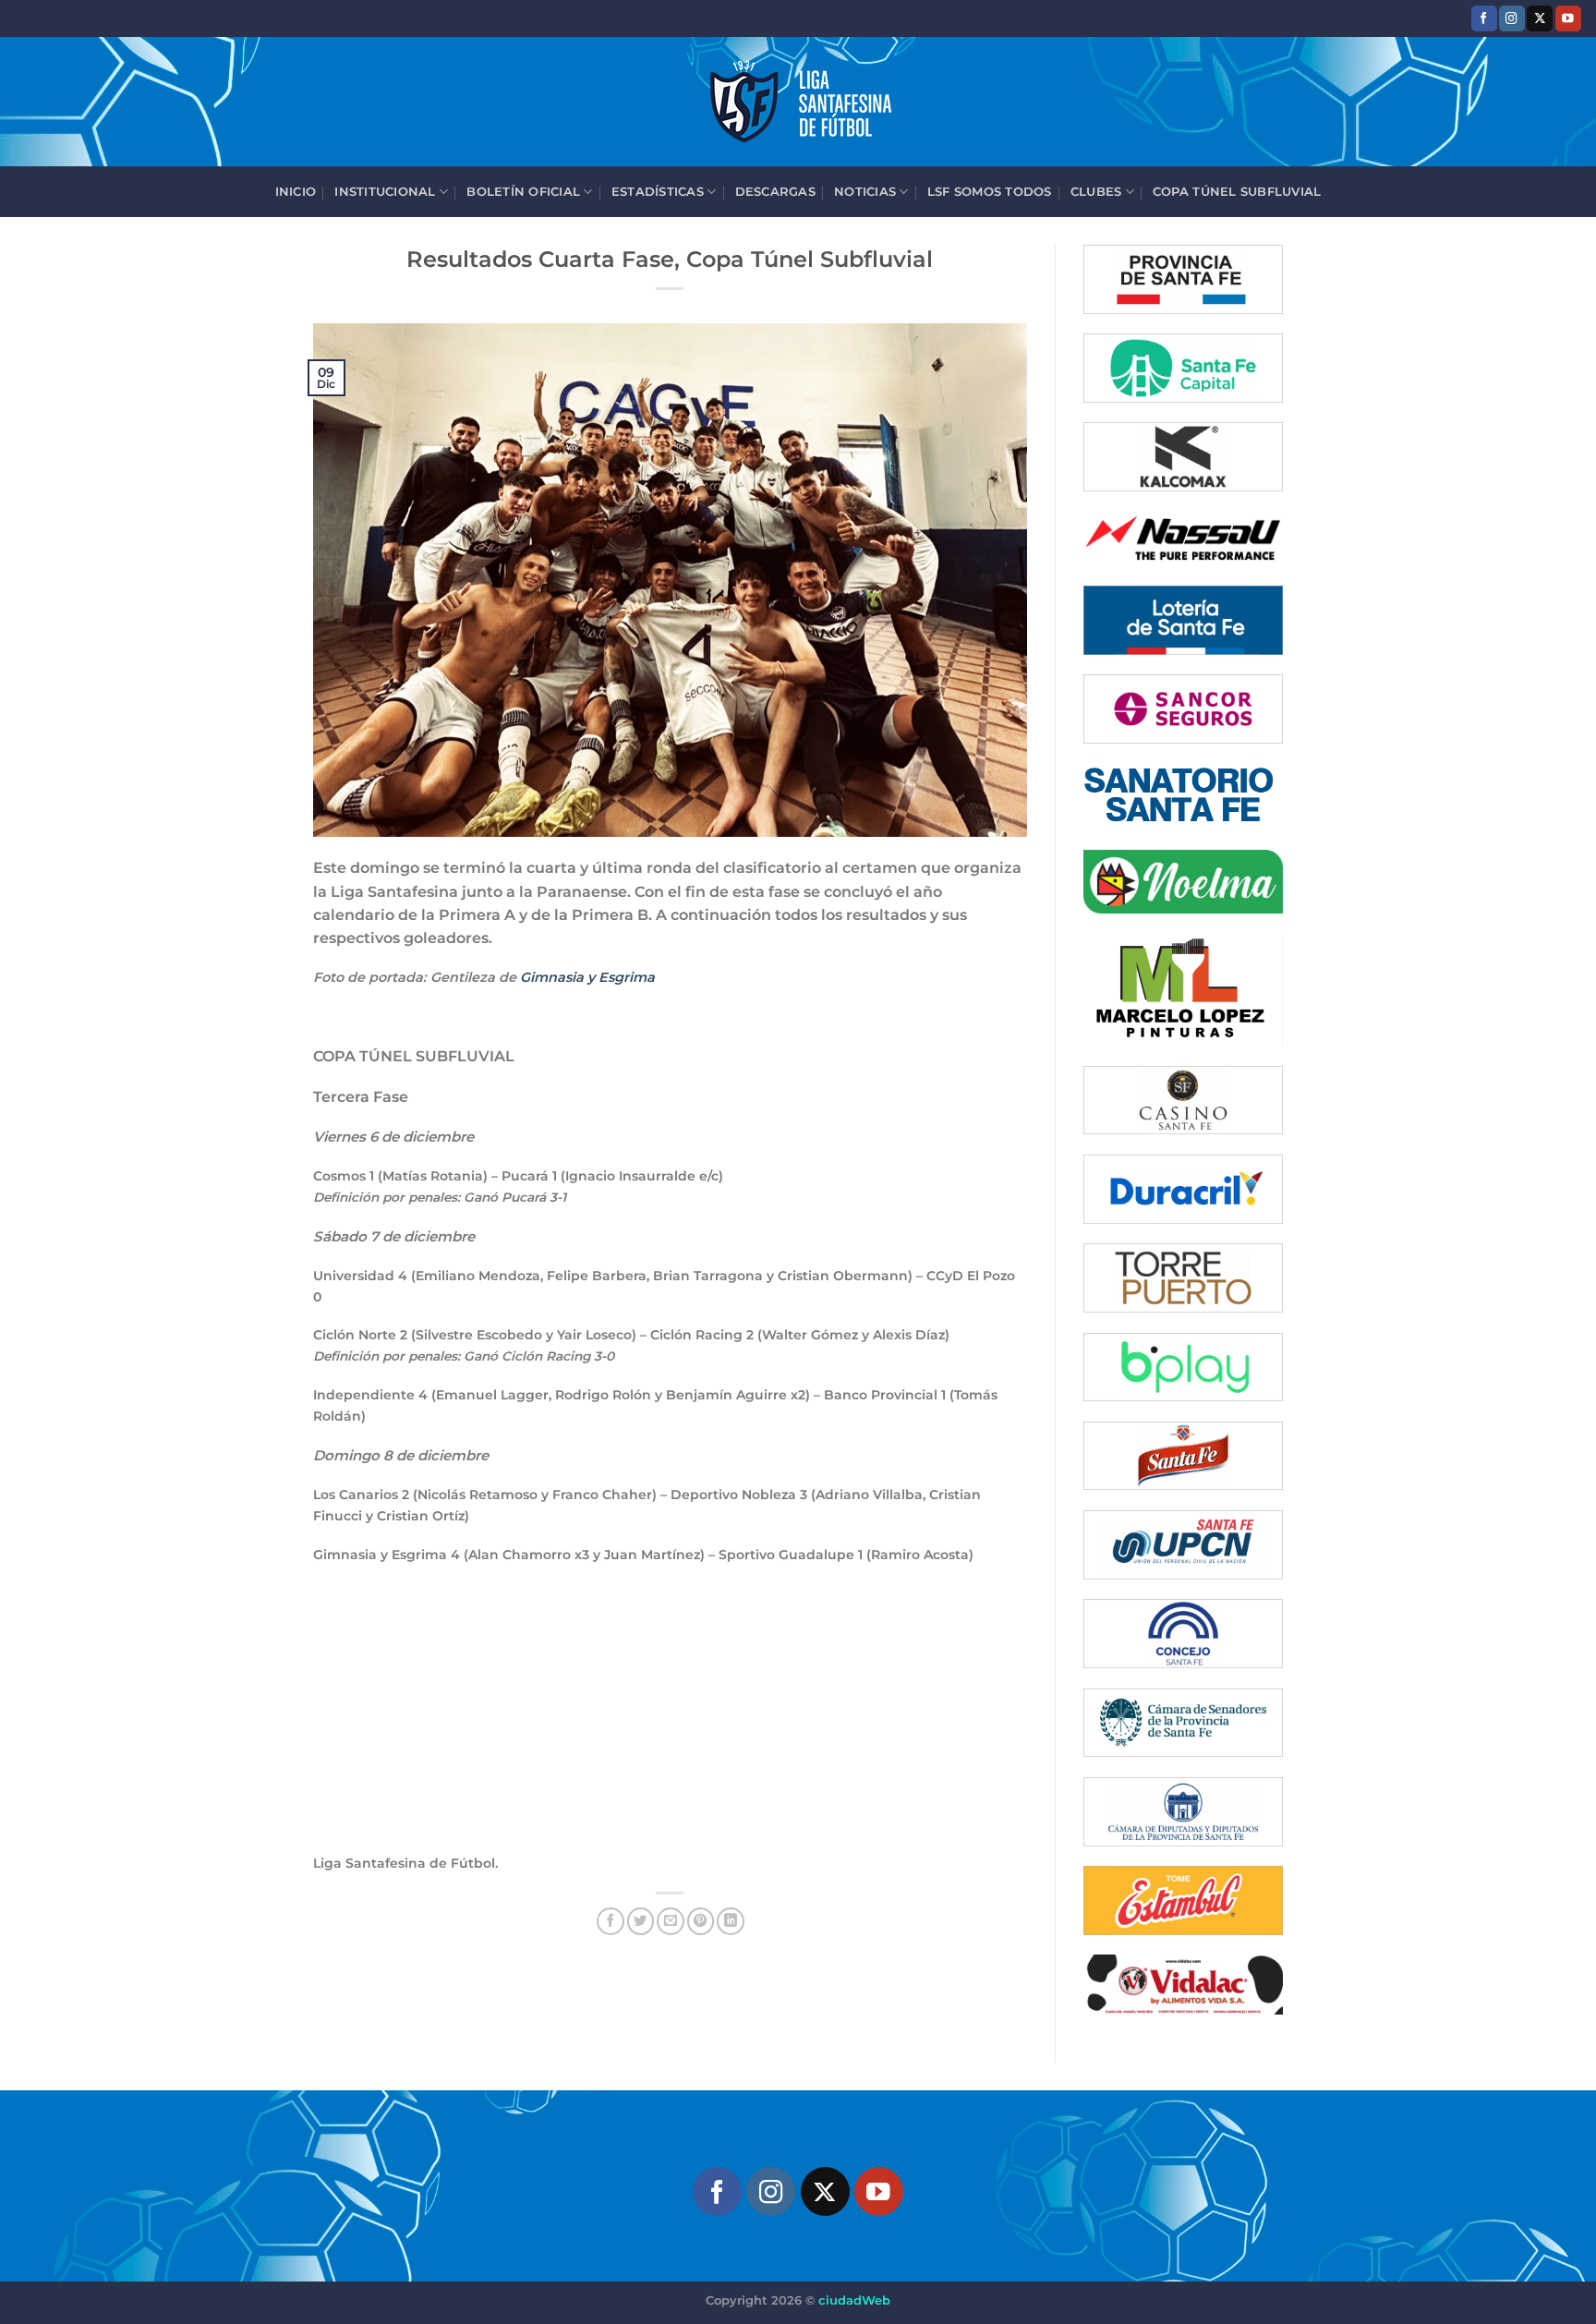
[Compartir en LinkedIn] (731, 1921)
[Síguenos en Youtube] (1568, 18)
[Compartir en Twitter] (641, 1921)
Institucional (385, 191)
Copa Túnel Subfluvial (1237, 191)
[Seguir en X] (1540, 18)
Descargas (775, 191)
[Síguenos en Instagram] (1512, 18)
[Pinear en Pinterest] (701, 1921)
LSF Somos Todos (990, 191)
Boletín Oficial (523, 191)
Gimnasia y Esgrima (587, 977)
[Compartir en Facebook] (611, 1921)
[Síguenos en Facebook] (1484, 18)
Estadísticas (658, 191)
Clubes (1096, 191)
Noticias (865, 191)
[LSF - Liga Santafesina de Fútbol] (798, 102)
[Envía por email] (671, 1921)
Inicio (296, 191)
